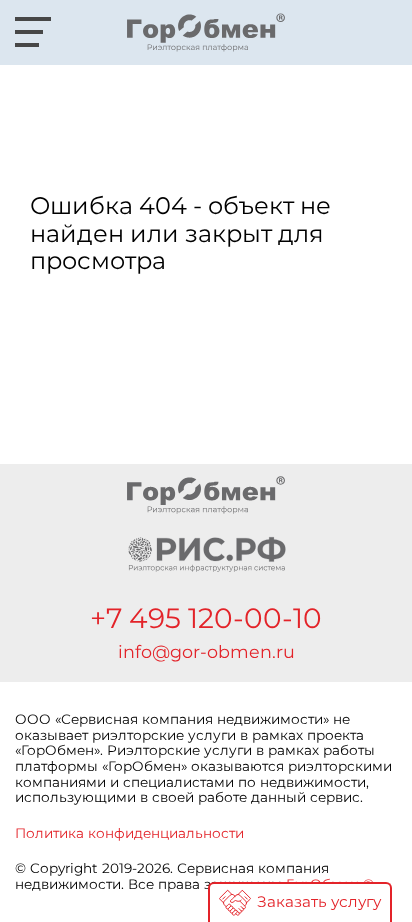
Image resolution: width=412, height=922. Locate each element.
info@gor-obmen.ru (206, 652)
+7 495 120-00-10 (206, 618)
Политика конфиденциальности (129, 833)
